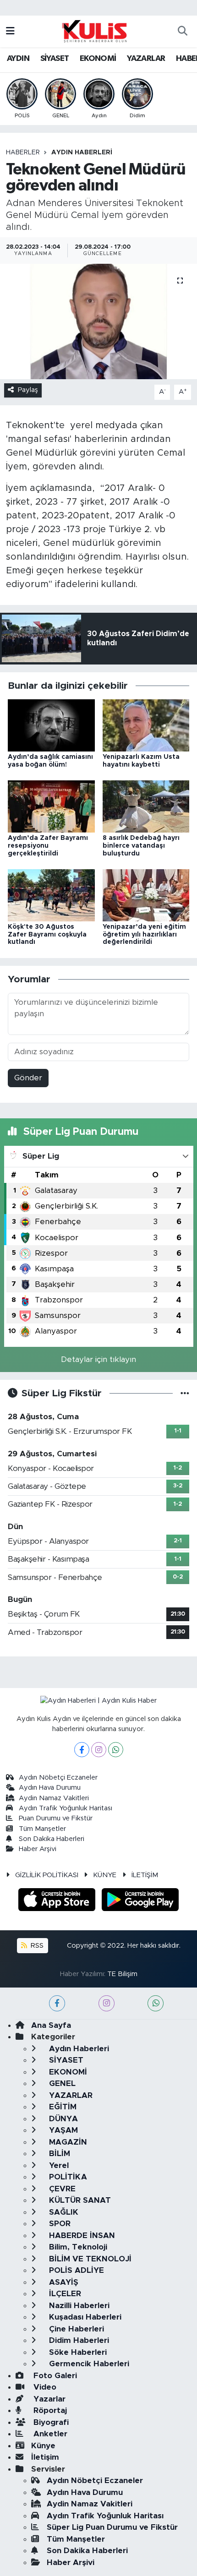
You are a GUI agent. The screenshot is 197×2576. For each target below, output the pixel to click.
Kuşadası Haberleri (84, 2317)
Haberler (23, 152)
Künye (43, 2446)
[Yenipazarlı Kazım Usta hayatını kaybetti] (146, 725)
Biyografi (50, 2422)
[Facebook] (82, 1750)
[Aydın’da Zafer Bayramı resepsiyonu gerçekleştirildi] (51, 806)
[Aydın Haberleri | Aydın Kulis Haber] (94, 31)
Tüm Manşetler (42, 1829)
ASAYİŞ (63, 2282)
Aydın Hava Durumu (50, 1788)
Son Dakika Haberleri (52, 1839)
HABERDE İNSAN (81, 2236)
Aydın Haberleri (82, 152)
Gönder (28, 1078)
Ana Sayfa (51, 2025)
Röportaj (49, 2410)
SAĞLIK (63, 2212)
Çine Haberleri (75, 2329)
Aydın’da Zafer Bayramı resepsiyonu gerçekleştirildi (48, 846)
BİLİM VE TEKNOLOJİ (89, 2259)
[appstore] (58, 1901)
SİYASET (55, 59)
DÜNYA (62, 2119)
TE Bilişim (122, 1974)
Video (44, 2387)
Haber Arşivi (38, 1849)
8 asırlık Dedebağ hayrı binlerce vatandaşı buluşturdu (141, 846)
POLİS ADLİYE (75, 2270)
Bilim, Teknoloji (77, 2247)
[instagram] (107, 2003)
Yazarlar (48, 2399)
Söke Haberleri (77, 2352)
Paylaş (28, 390)
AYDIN (18, 59)
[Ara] (182, 32)
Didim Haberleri (78, 2340)
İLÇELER (64, 2294)
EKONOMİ (98, 59)
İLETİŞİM (145, 1875)
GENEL (61, 2083)
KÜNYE (105, 1875)
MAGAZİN (67, 2142)
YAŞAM (62, 2130)
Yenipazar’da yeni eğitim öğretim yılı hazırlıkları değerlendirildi (144, 935)
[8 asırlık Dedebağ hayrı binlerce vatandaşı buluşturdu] (146, 806)
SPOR (59, 2224)
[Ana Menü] (10, 31)
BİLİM (58, 2154)
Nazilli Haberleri (78, 2306)
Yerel (58, 2165)
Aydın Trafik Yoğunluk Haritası (66, 1808)
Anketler (49, 2434)
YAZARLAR (146, 59)
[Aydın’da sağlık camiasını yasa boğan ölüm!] (51, 725)
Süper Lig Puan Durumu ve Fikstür (112, 2527)
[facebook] (57, 2003)
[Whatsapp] (116, 1750)
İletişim (45, 2457)
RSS (36, 1946)
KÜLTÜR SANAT (79, 2200)
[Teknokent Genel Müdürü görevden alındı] (98, 321)
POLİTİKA (67, 2177)
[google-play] (140, 1901)
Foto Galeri (54, 2376)
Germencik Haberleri (88, 2364)
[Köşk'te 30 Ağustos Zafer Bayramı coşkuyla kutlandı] (51, 895)
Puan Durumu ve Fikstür (56, 1818)
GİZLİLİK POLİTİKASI (47, 1875)
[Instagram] (99, 1750)
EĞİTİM (62, 2107)
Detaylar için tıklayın (98, 1359)
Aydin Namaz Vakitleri (54, 1798)
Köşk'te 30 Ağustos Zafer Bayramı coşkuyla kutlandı (47, 935)
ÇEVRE (61, 2189)
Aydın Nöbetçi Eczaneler (58, 1778)
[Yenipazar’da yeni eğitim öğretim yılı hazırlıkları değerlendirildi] (146, 895)
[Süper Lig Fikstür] (185, 1393)
